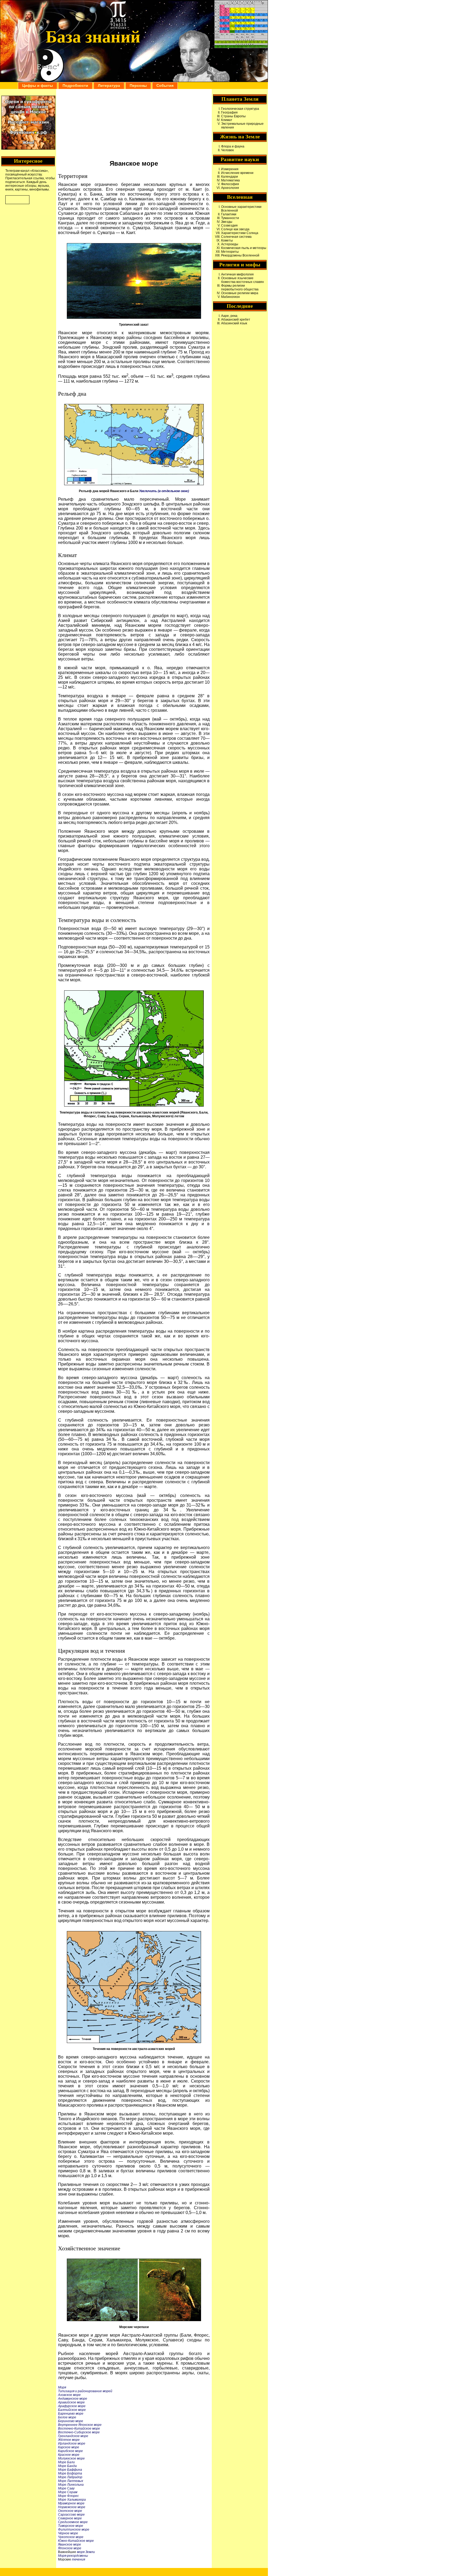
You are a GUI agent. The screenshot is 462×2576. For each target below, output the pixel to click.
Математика (230, 180)
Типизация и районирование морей (85, 2391)
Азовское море (69, 2395)
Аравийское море (71, 2402)
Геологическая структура (240, 109)
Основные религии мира (240, 293)
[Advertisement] (134, 124)
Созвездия (229, 225)
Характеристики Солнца (240, 233)
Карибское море (70, 2451)
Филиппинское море (74, 2530)
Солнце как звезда (235, 229)
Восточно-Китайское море (79, 2429)
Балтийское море (72, 2410)
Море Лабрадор (70, 2477)
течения (78, 2559)
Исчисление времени (237, 173)
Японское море (70, 2548)
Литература (109, 85)
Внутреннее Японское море (80, 2425)
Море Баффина (70, 2470)
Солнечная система (236, 237)
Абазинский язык (234, 323)
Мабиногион (230, 297)
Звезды (227, 222)
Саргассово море (71, 2515)
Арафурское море (72, 2406)
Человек (227, 150)
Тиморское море (71, 2526)
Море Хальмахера (72, 2500)
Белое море (67, 2417)
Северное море (70, 2518)
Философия (230, 184)
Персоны (138, 85)
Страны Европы (233, 116)
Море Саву (66, 2488)
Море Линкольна (71, 2485)
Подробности (75, 85)
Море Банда (67, 2466)
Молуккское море (71, 2458)
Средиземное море (73, 2522)
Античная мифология (237, 274)
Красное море (69, 2455)
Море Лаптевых (71, 2481)
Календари (230, 177)
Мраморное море (71, 2503)
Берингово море (71, 2421)
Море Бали (66, 2462)
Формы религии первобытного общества (240, 287)
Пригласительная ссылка (25, 178)
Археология (230, 188)
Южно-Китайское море (76, 2541)
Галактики (229, 214)
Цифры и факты (38, 85)
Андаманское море (73, 2399)
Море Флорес (68, 2496)
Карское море (69, 2447)
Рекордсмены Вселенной (240, 255)
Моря (62, 2387)
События (165, 85)
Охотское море (70, 2511)
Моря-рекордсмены (73, 2556)
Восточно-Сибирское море (79, 2432)
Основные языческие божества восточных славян (242, 280)
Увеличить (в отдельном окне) (164, 491)
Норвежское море (72, 2507)
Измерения (230, 169)
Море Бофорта (70, 2473)
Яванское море (70, 2544)
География (229, 112)
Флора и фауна (233, 146)
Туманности (230, 218)
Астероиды (230, 244)
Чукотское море (71, 2537)
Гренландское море (73, 2436)
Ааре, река (229, 316)
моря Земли (86, 2552)
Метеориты (230, 252)
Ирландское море (72, 2443)
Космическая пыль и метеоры (244, 248)
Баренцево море (71, 2414)
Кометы (227, 240)
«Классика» (39, 171)
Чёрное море (68, 2533)
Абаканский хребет (236, 320)
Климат (227, 120)
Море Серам (68, 2492)
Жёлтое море (69, 2440)
